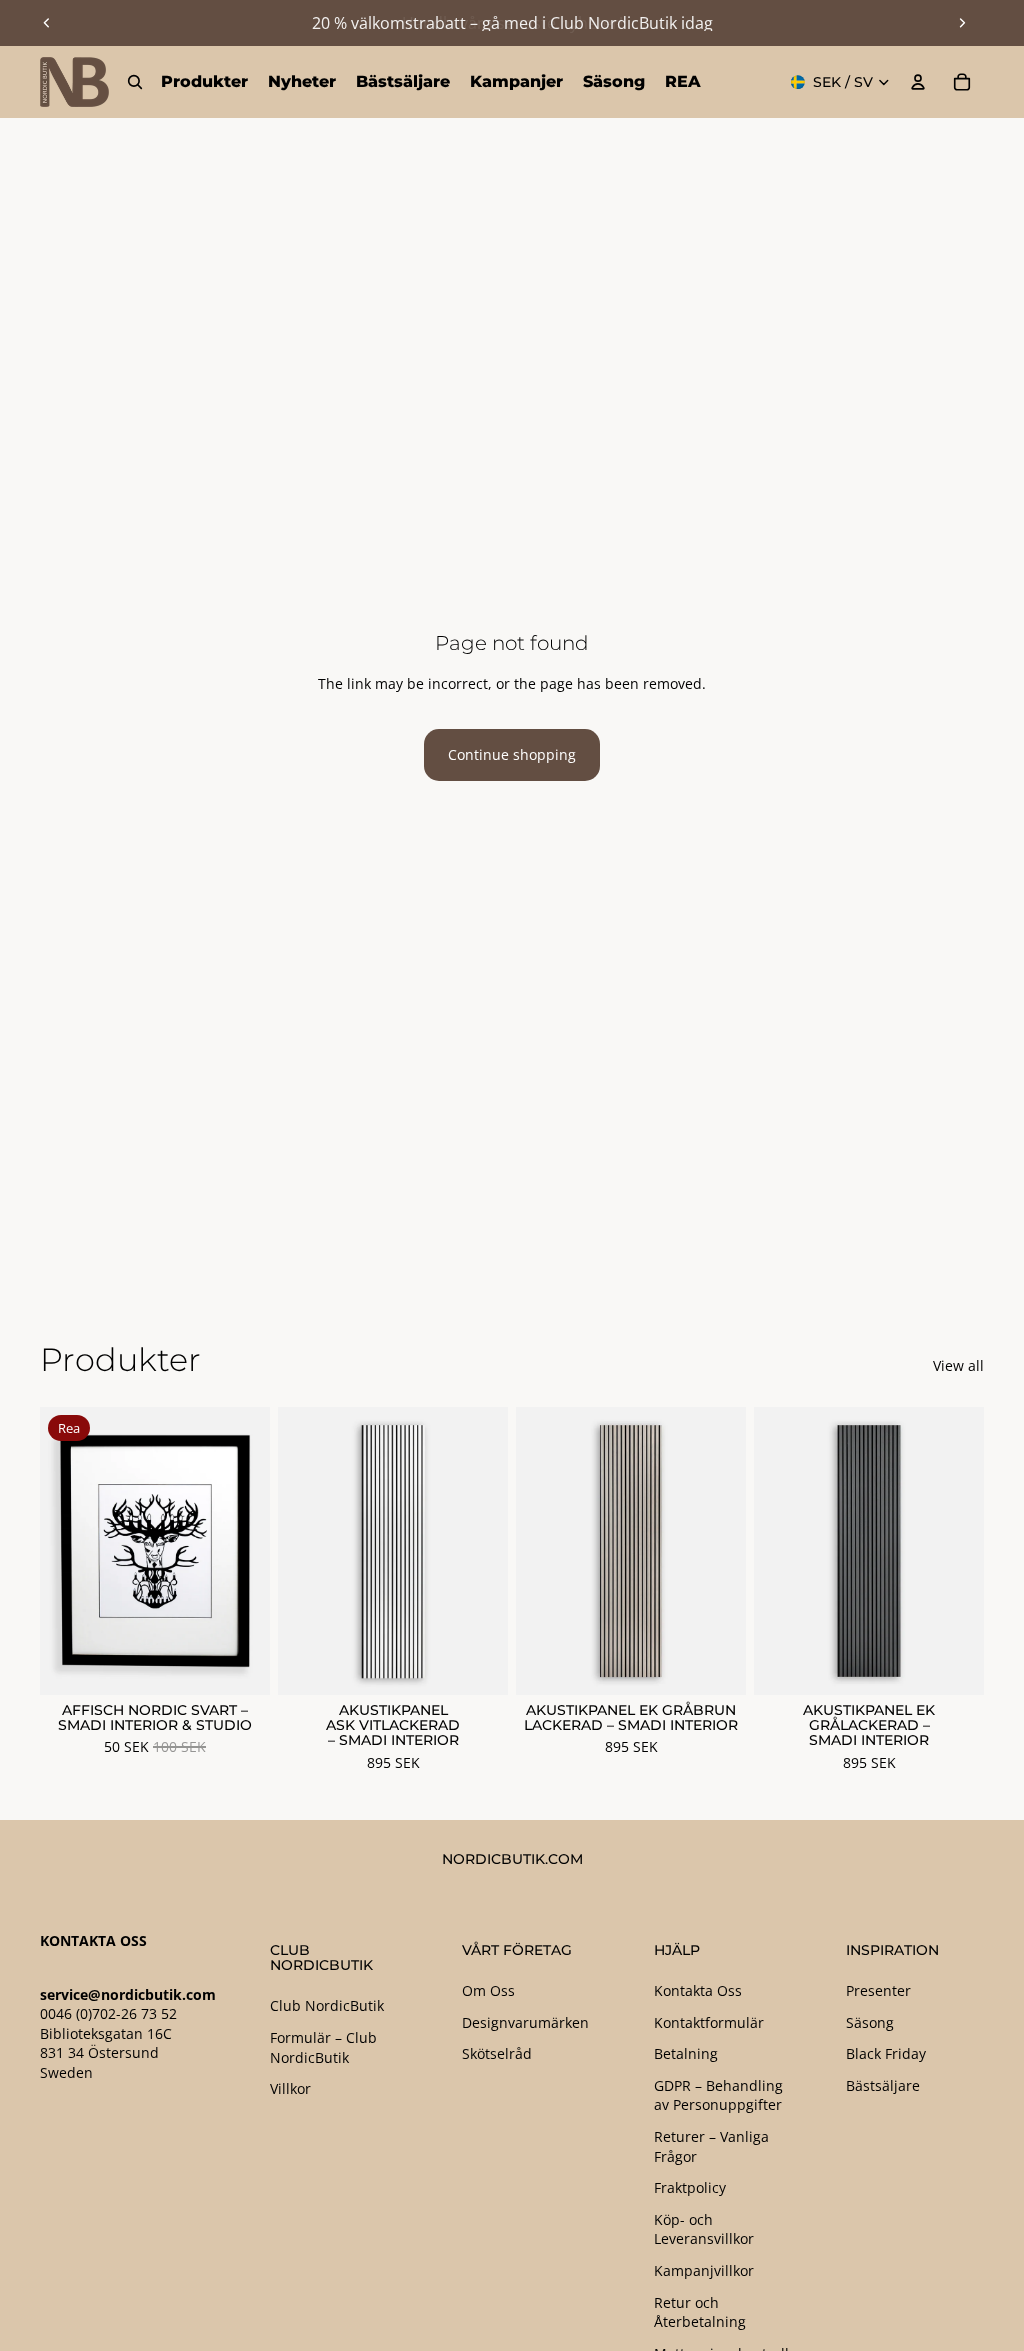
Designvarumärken (525, 2022)
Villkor (290, 2088)
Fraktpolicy (690, 2187)
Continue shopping (512, 754)
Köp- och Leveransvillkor (704, 2229)
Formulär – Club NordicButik (323, 2047)
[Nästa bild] (962, 23)
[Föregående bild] (47, 23)
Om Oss (488, 1990)
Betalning (686, 2053)
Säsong (870, 2022)
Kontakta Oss (698, 1990)
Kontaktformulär (709, 2022)
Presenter (878, 1990)
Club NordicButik (327, 2005)
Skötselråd (497, 2053)
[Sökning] (135, 82)
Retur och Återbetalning (700, 2312)
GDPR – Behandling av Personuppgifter (718, 2095)
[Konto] (918, 82)
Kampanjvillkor (704, 2270)
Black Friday (886, 2053)
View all (958, 1365)
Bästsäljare (883, 2085)
